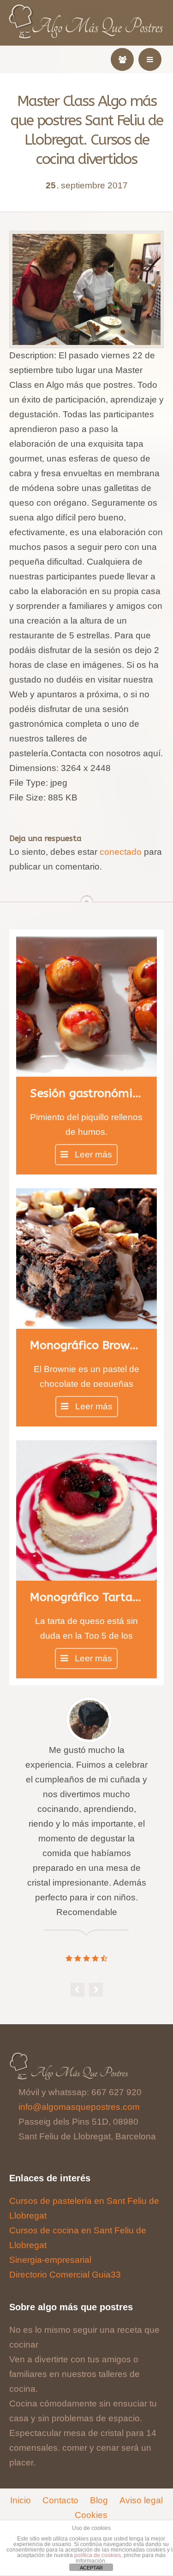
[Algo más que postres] (86, 10)
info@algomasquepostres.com (79, 2107)
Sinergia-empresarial (50, 2260)
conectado (121, 852)
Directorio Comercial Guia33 (65, 2275)
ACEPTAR (91, 2568)
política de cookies (98, 2555)
